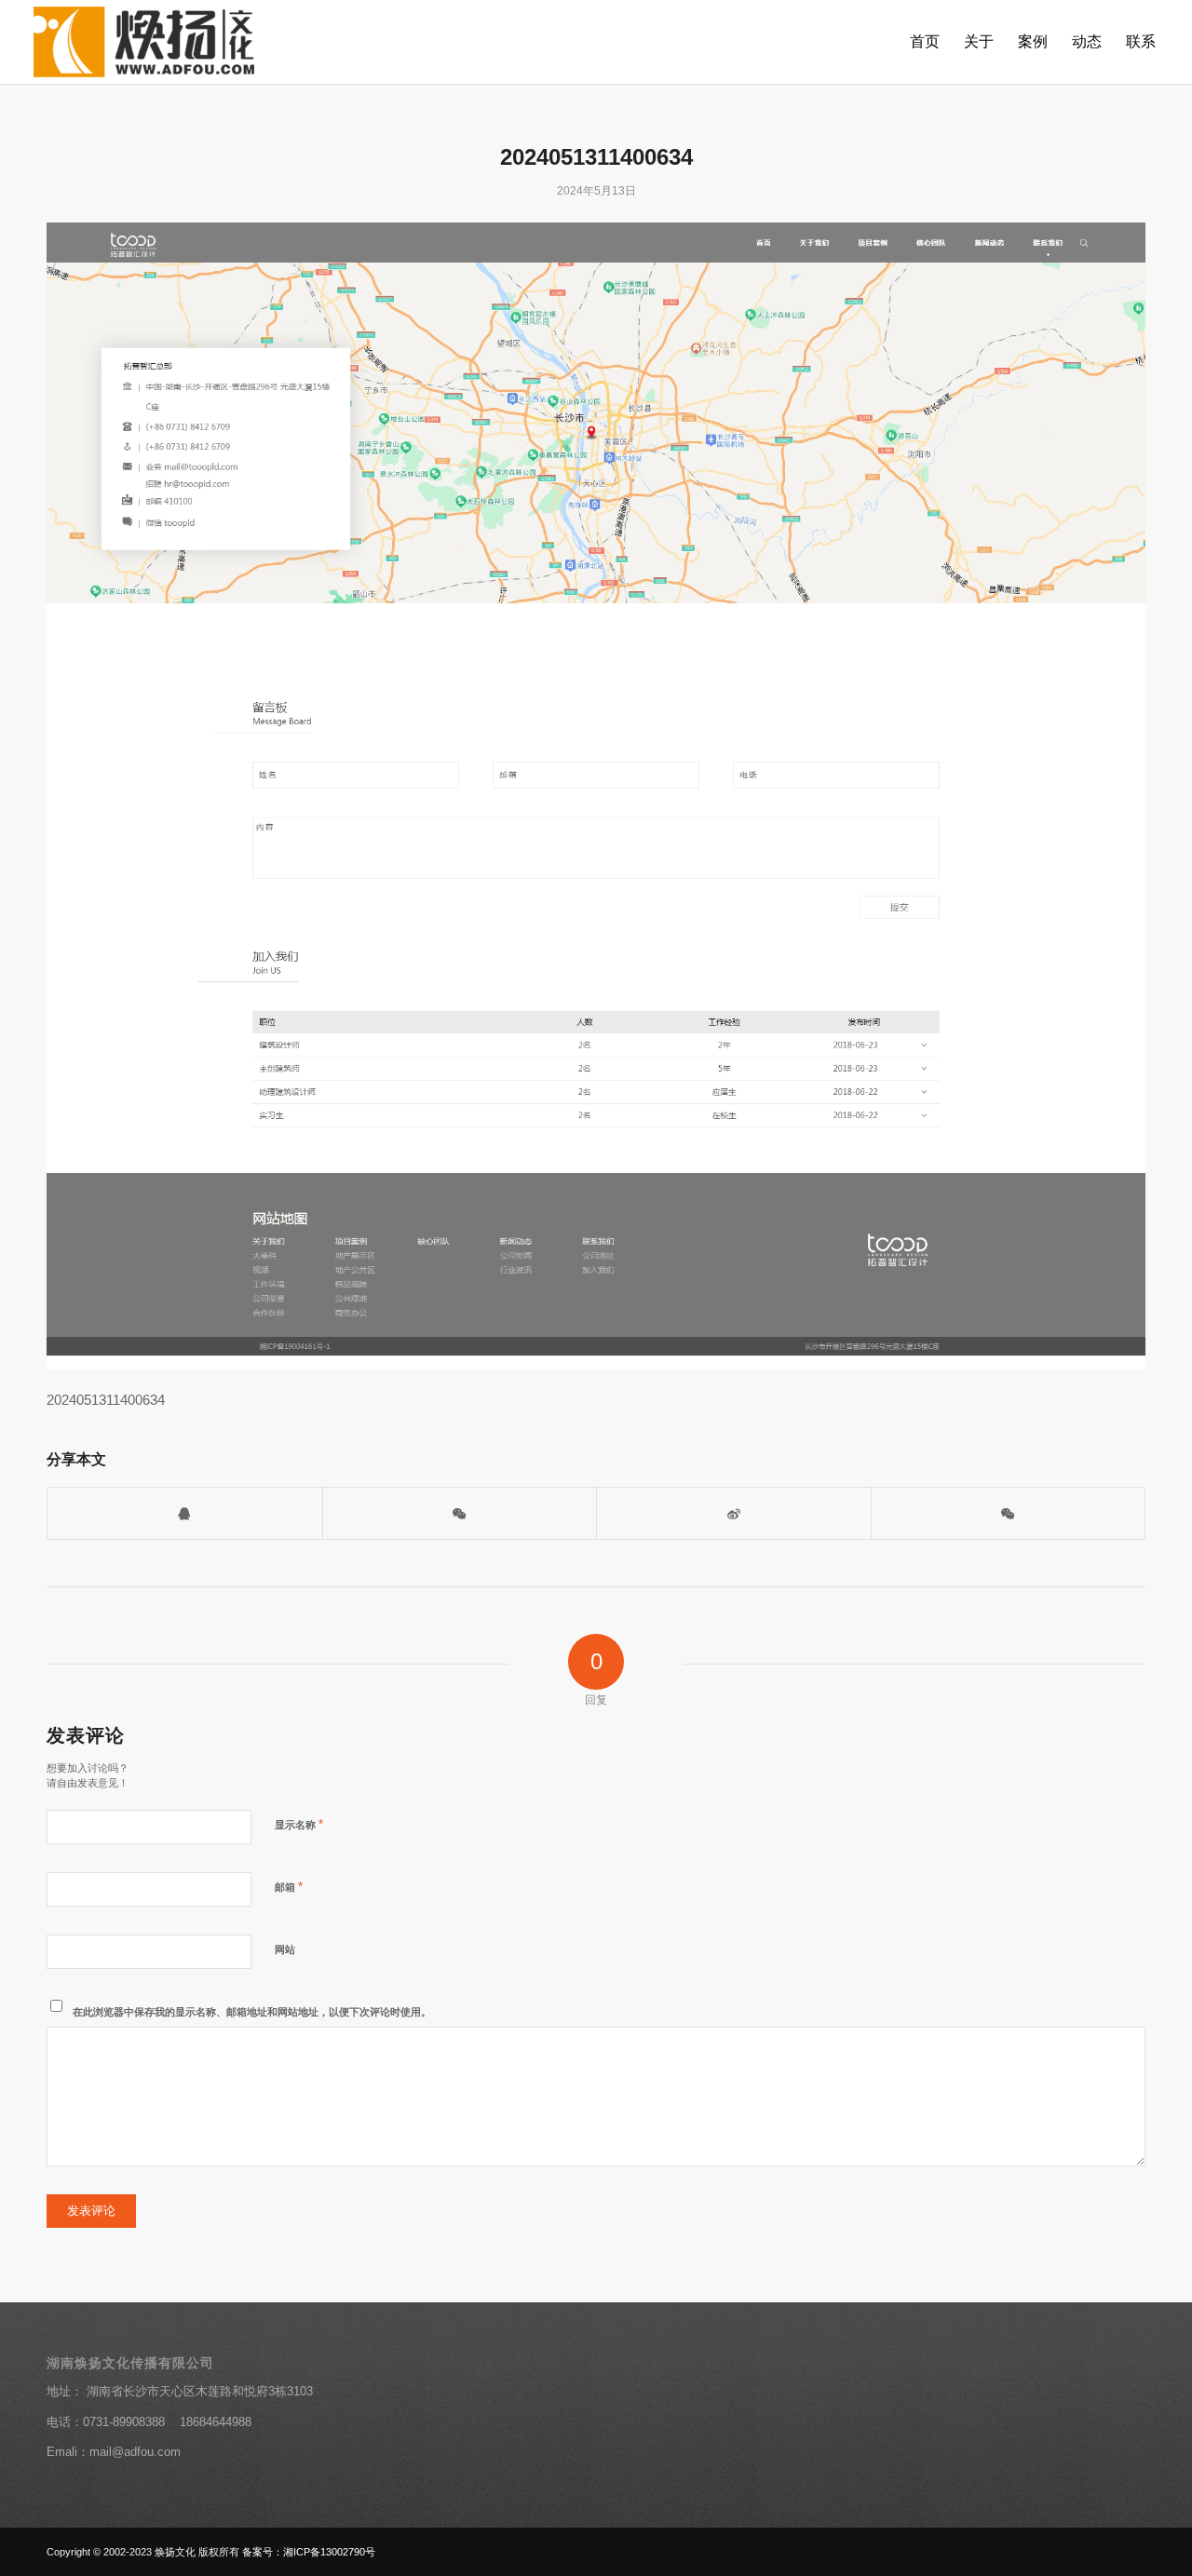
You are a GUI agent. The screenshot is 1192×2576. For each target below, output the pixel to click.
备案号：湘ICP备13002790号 (309, 2552)
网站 (285, 1949)
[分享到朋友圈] (1009, 1513)
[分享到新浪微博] (734, 1513)
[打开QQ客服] (185, 1513)
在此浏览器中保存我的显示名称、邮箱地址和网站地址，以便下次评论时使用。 (252, 2012)
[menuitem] (925, 42)
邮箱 (289, 1887)
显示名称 (299, 1824)
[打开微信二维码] (460, 1513)
